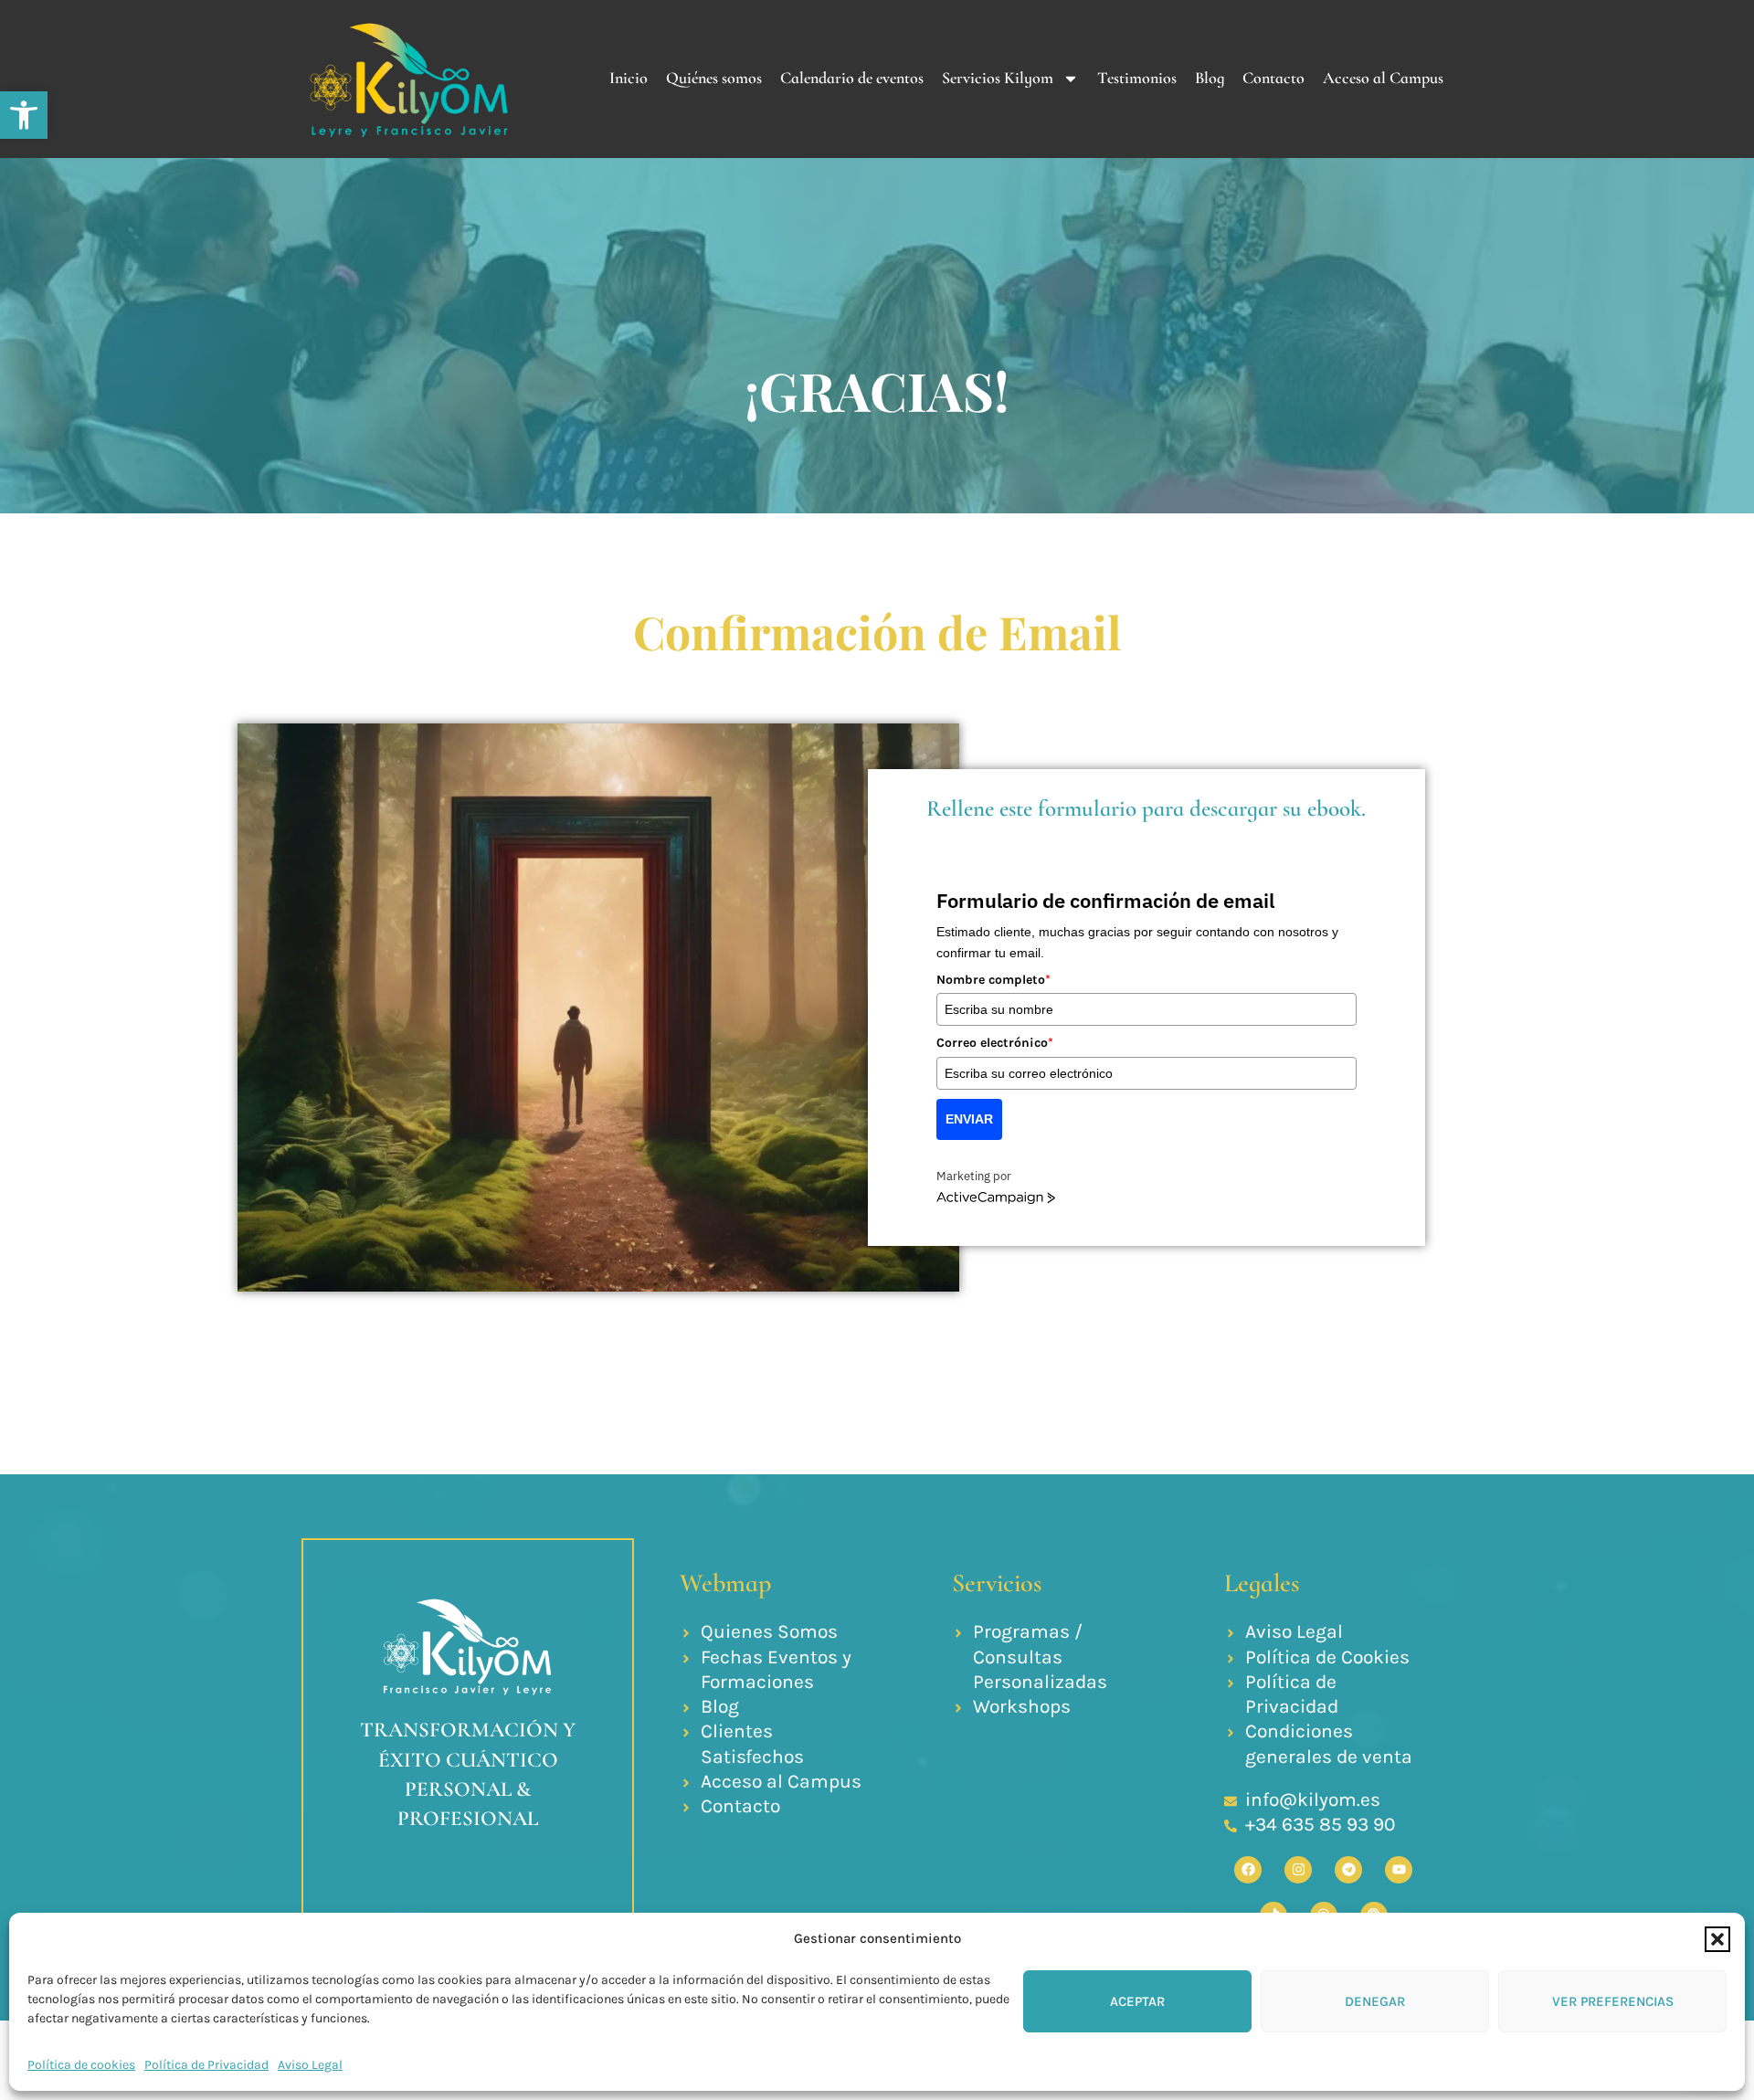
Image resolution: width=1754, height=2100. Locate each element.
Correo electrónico (995, 1043)
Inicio (629, 78)
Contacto (1273, 78)
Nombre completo (993, 980)
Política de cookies (81, 2065)
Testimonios (1137, 78)
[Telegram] (1348, 1870)
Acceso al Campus (1383, 78)
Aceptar (1137, 2001)
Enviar (969, 1119)
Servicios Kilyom (998, 78)
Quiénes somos (714, 78)
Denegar (1375, 2001)
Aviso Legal (310, 2065)
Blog (1210, 78)
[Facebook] (1248, 1870)
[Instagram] (1298, 1870)
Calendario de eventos (852, 78)
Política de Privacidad (206, 2065)
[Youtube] (1399, 1870)
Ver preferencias (1613, 2001)
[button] (24, 115)
